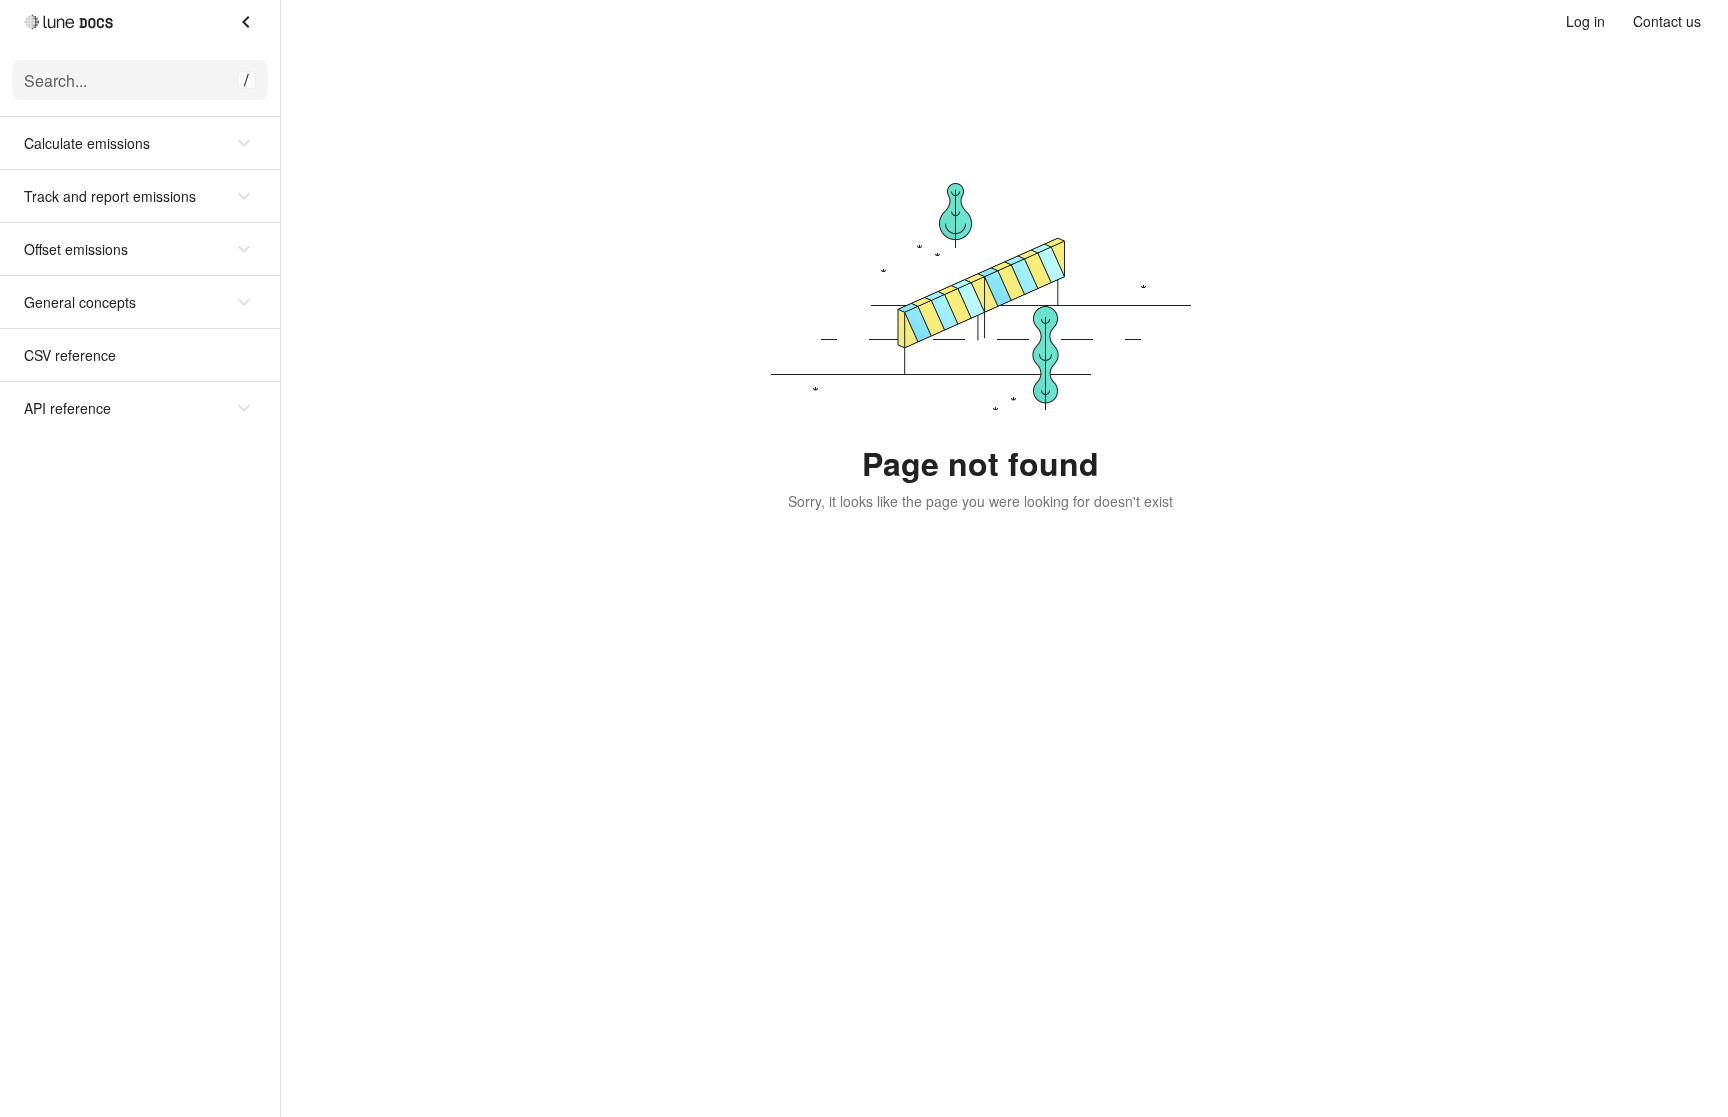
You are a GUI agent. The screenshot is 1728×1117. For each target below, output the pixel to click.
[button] (140, 143)
